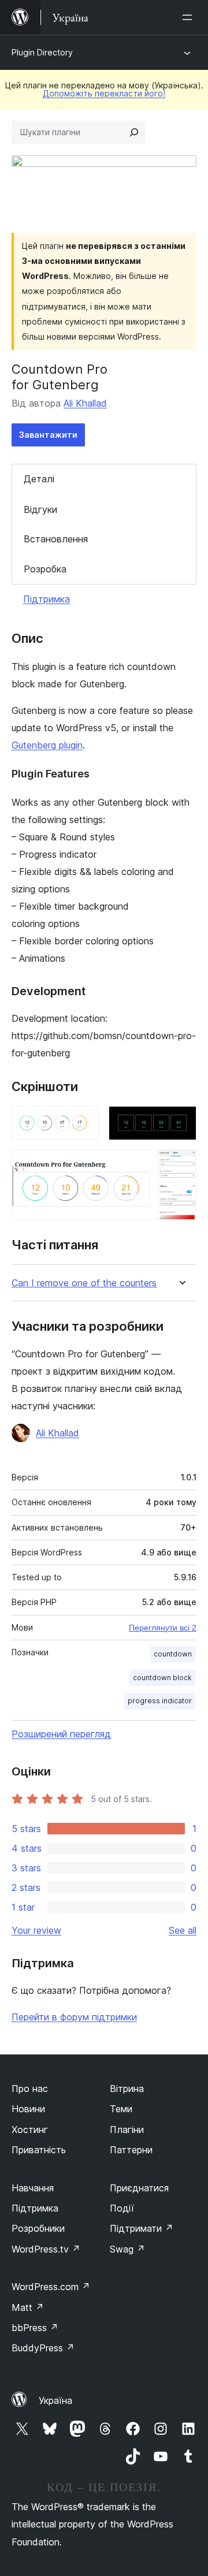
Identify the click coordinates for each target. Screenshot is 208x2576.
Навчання (33, 2188)
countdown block (162, 1678)
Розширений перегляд (61, 1734)
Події (122, 2208)
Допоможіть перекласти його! (104, 93)
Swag (127, 2249)
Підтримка (47, 599)
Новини (28, 2109)
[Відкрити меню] (190, 17)
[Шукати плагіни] (134, 132)
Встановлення (56, 539)
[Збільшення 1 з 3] (84, 1122)
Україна (55, 2400)
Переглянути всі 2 (163, 1628)
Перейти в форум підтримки (74, 2017)
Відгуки (40, 509)
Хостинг (30, 2130)
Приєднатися (139, 2188)
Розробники (38, 2228)
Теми (121, 2109)
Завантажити (48, 435)
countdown (173, 1654)
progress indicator (160, 1701)
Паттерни (131, 2150)
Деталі (39, 479)
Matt (28, 2307)
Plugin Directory (42, 52)
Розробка (45, 569)
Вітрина (127, 2089)
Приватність (39, 2150)
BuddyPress (43, 2348)
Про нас (30, 2089)
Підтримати (142, 2228)
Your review (36, 1930)
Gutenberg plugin (47, 745)
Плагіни (127, 2130)
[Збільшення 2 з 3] (181, 1122)
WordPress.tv (46, 2249)
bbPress (35, 2328)
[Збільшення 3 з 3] (181, 1165)
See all (183, 1930)
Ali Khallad (85, 403)
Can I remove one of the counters (84, 1283)
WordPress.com (51, 2287)
